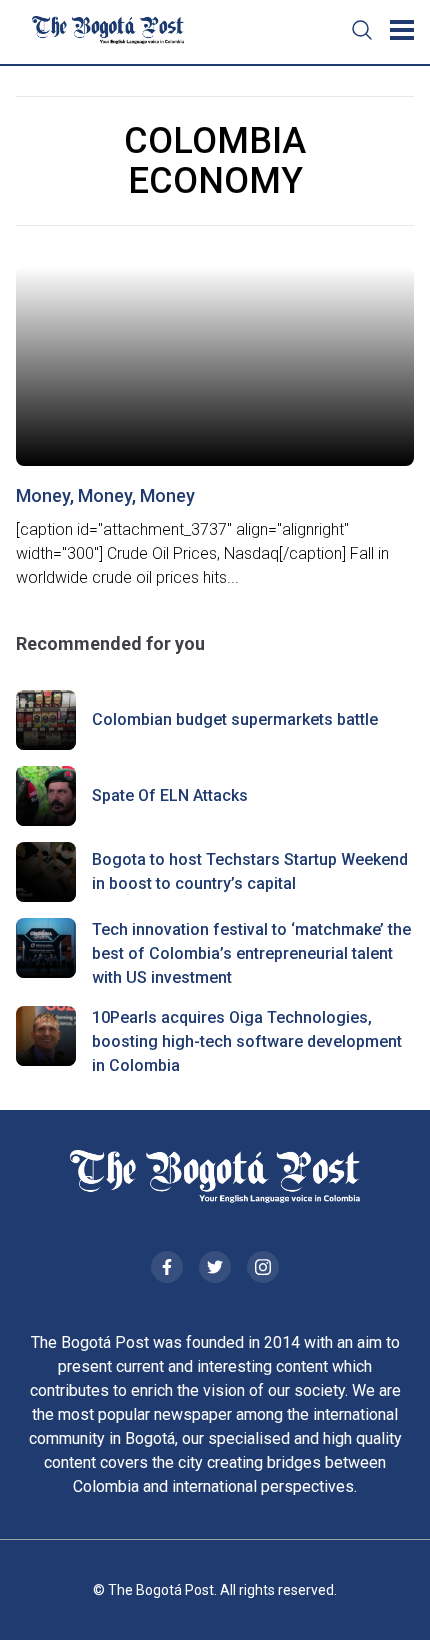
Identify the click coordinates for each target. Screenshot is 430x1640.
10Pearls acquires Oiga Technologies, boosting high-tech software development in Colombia (247, 1041)
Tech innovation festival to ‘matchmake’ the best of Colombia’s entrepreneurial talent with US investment (251, 953)
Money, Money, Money (105, 495)
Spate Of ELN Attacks (170, 795)
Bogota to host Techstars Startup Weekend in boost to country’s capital (250, 871)
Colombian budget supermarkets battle (235, 719)
